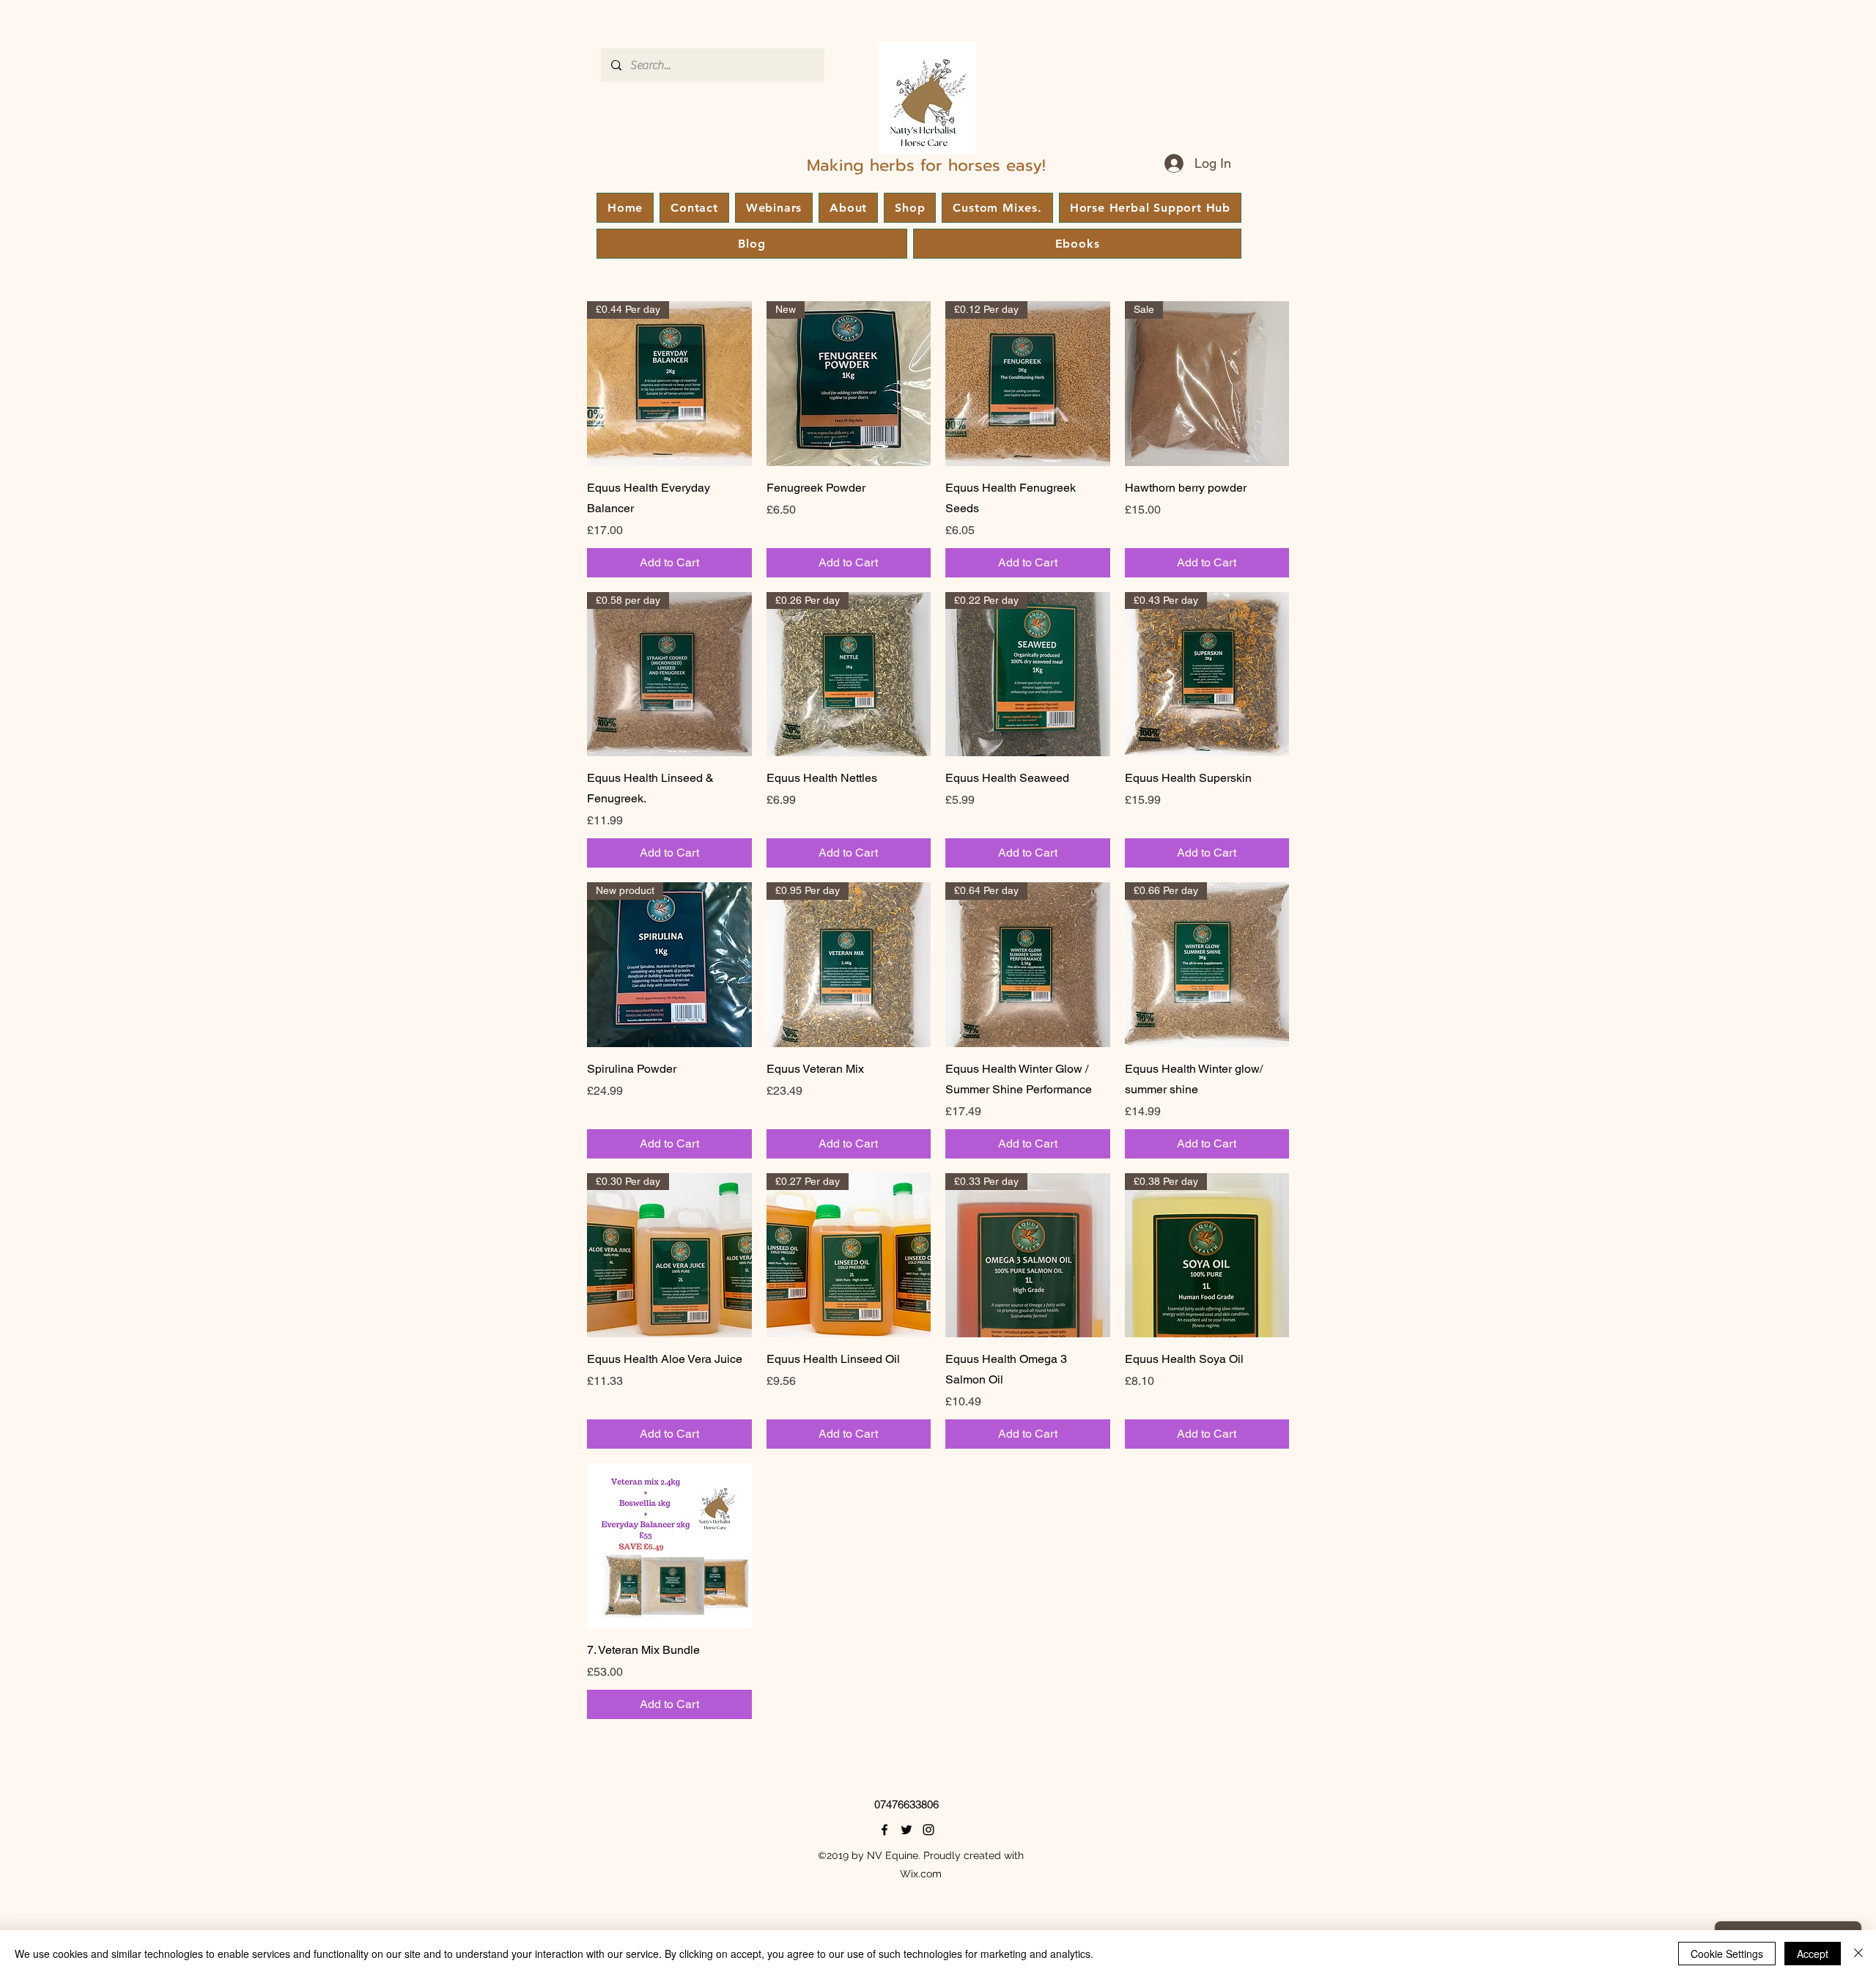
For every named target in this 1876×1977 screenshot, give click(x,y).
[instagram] (928, 1830)
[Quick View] (669, 1546)
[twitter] (906, 1830)
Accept (1813, 1954)
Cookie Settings (1727, 1954)
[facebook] (885, 1830)
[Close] (1858, 1954)
